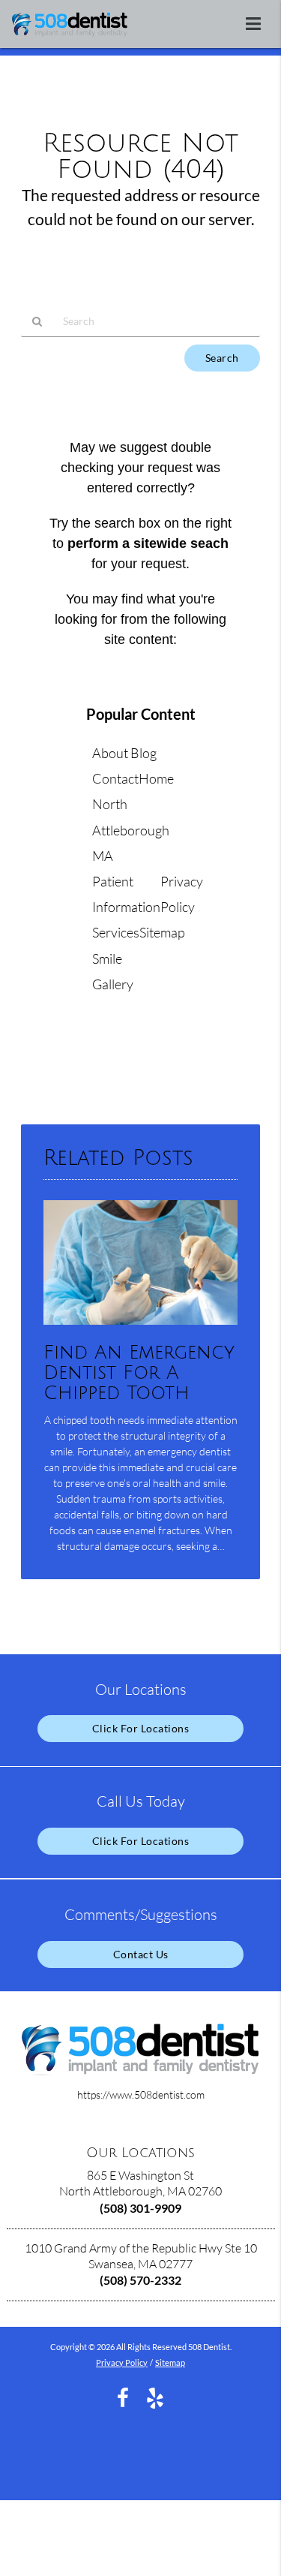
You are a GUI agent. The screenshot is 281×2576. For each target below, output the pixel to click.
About (110, 753)
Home (156, 778)
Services (116, 932)
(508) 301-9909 (140, 2208)
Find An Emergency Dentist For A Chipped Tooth (139, 1373)
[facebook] (123, 2396)
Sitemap (162, 932)
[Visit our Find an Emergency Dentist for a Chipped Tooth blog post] (140, 1328)
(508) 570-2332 (140, 2280)
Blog (143, 753)
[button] (258, 21)
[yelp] (155, 2396)
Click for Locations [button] (141, 1728)
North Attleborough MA (131, 829)
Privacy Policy (122, 2362)
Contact (115, 778)
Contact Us (141, 1954)
